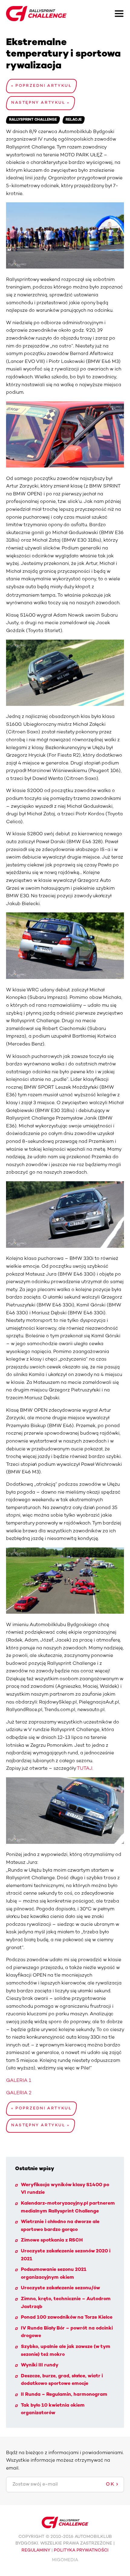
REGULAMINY (36, 2550)
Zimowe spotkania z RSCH (52, 2240)
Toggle (119, 14)
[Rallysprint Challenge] (36, 14)
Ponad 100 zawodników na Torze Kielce (67, 2317)
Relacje (74, 120)
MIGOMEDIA (65, 2560)
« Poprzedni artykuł (41, 86)
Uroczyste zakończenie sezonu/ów (60, 2288)
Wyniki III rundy (40, 2365)
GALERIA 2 (19, 2093)
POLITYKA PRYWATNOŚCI (81, 2550)
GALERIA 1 (19, 2081)
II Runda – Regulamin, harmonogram (64, 2395)
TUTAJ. (85, 1769)
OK (110, 2484)
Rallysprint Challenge (33, 120)
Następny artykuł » (41, 103)
